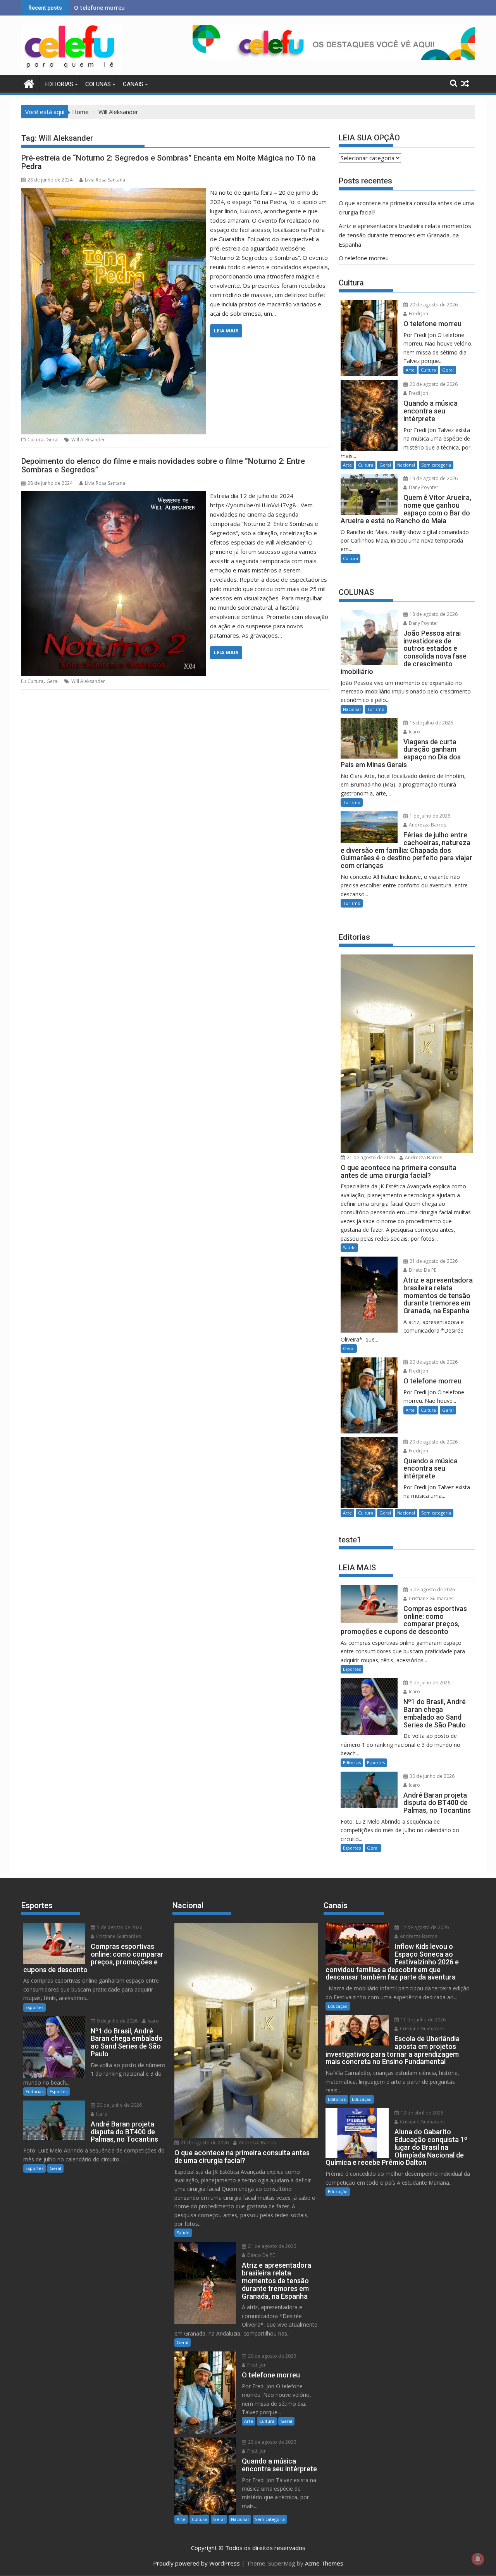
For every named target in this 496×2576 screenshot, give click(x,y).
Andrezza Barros (427, 825)
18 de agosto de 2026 (433, 614)
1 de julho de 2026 (429, 816)
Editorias (59, 84)
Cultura (35, 440)
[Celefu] (29, 83)
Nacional (406, 465)
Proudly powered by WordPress (196, 2563)
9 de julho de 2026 (429, 1683)
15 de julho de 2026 (431, 723)
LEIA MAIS (226, 331)
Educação (338, 2006)
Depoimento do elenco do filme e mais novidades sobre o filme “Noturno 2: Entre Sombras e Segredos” (163, 465)
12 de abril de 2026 (421, 2113)
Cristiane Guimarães (431, 1598)
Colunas (98, 84)
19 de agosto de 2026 (433, 478)
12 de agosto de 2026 (424, 1927)
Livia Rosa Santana (105, 180)
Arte (410, 370)
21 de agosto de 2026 (370, 1157)
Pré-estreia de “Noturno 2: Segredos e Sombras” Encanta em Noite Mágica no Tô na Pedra (169, 162)
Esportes (352, 1669)
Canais (133, 84)
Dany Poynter (423, 487)
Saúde (349, 1247)
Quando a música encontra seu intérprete (131, 8)
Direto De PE (422, 1270)
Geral (53, 440)
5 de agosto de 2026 (432, 1590)
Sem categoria (436, 465)
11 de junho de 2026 (423, 2020)
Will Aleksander (88, 440)
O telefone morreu (364, 258)
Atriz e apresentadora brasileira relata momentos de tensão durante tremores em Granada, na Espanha (405, 235)
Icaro (414, 732)
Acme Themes (324, 2563)
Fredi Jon (418, 314)
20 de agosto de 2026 (433, 305)
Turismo (376, 709)
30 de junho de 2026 (431, 1776)
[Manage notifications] (478, 2559)
